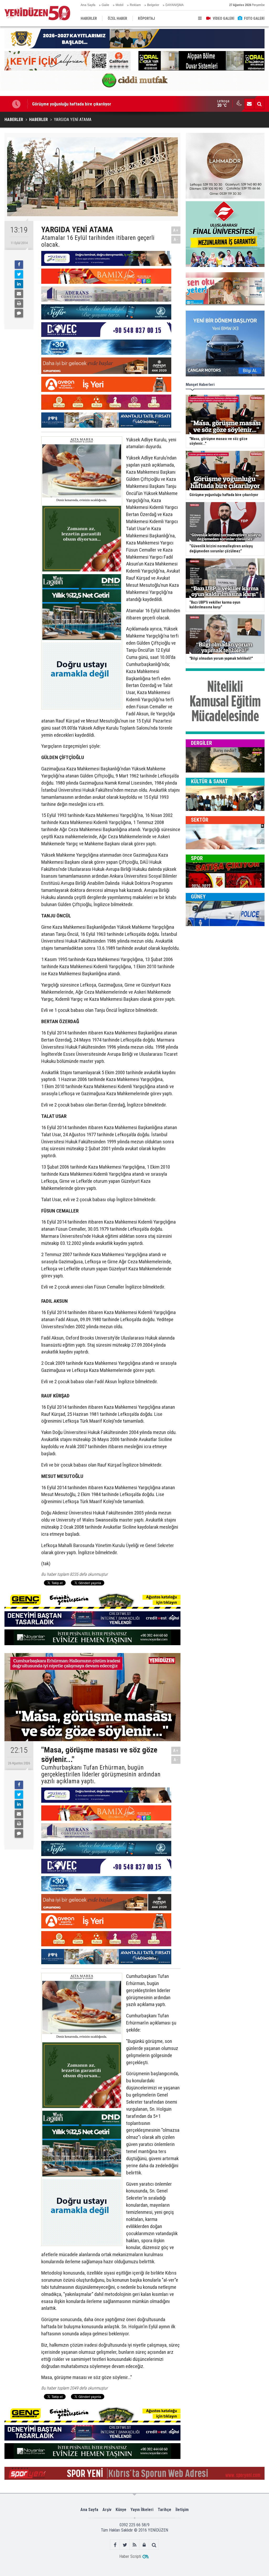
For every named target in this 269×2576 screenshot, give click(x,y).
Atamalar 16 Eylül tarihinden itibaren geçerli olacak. (98, 241)
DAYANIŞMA (175, 5)
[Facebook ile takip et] (115, 2545)
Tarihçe (164, 2510)
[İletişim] (249, 104)
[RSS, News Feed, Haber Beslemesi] (135, 2545)
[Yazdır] (19, 304)
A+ (176, 230)
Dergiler (201, 743)
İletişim (182, 2510)
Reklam (135, 5)
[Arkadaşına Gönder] (19, 294)
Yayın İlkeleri (142, 2510)
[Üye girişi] (144, 2545)
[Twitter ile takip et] (125, 2545)
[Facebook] (19, 265)
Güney (198, 897)
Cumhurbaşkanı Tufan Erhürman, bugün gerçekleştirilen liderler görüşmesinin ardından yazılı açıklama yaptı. (101, 1774)
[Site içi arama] (259, 104)
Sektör (200, 820)
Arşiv (107, 2510)
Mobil (120, 5)
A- (176, 239)
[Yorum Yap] (19, 313)
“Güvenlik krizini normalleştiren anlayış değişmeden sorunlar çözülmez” (98, 104)
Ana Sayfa (88, 5)
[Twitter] (19, 274)
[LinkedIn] (19, 284)
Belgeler (153, 5)
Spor (197, 858)
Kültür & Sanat (209, 781)
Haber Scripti (130, 2556)
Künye (121, 2510)
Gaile (105, 5)
